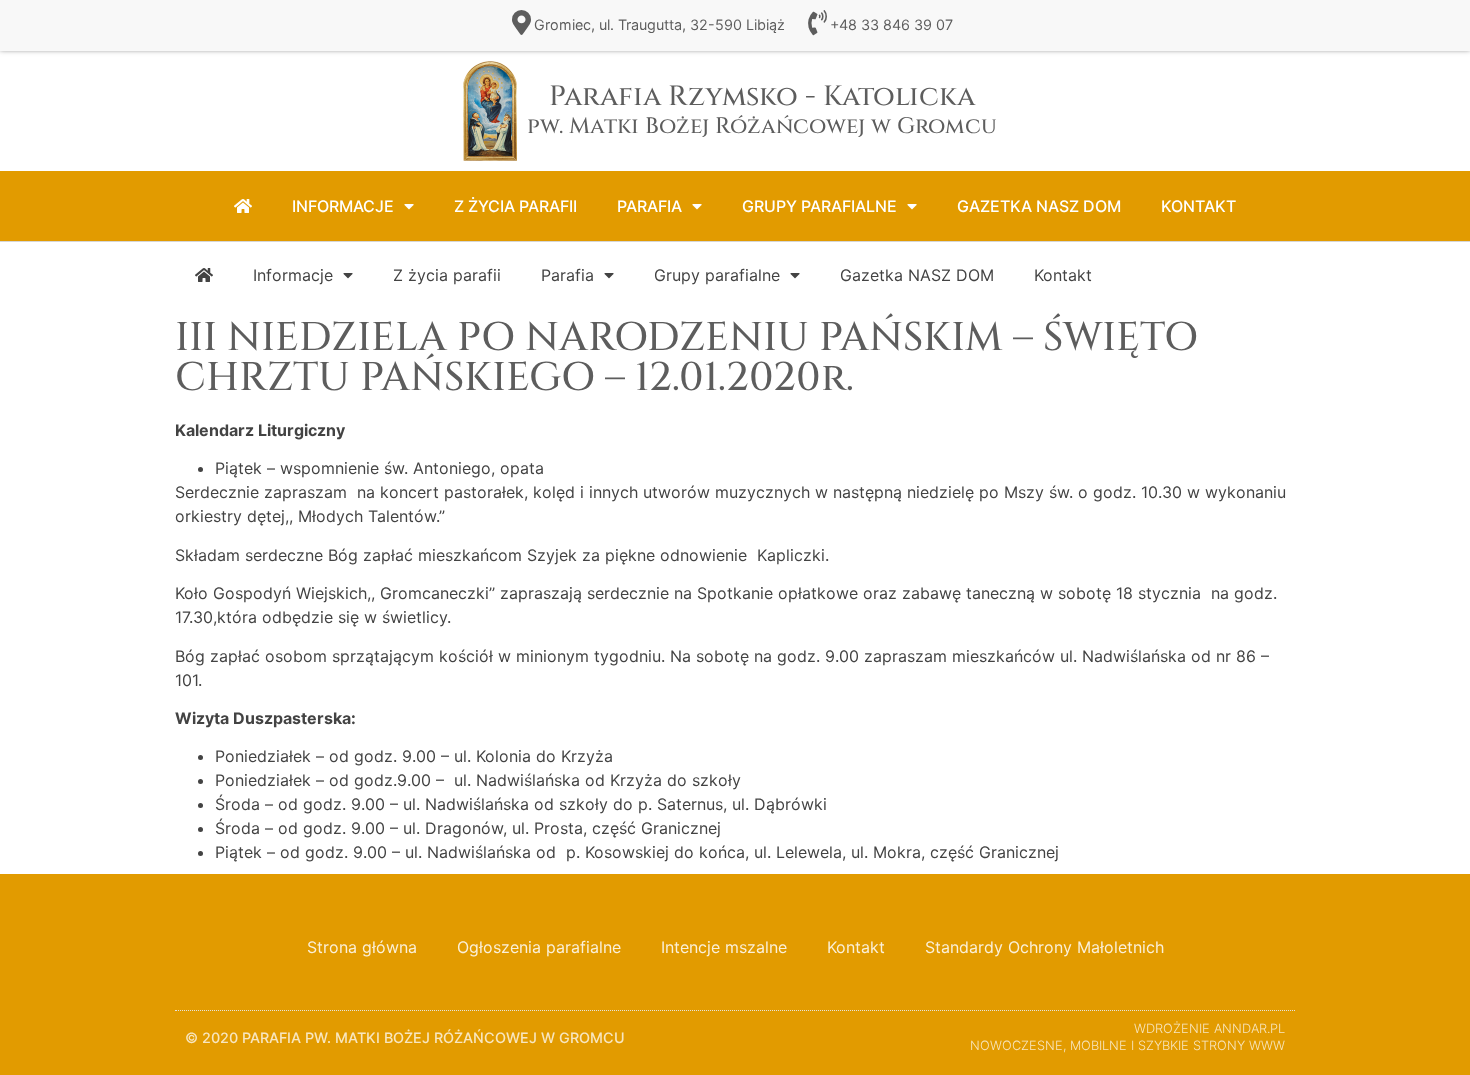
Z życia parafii (515, 206)
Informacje (343, 206)
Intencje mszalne (724, 947)
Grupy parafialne (819, 206)
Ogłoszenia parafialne (539, 947)
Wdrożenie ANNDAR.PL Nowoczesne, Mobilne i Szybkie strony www (1127, 1037)
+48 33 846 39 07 (891, 24)
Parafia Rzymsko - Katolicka (762, 109)
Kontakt (1198, 206)
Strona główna (362, 947)
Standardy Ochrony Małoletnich (1044, 947)
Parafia (649, 206)
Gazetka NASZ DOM (1039, 206)
